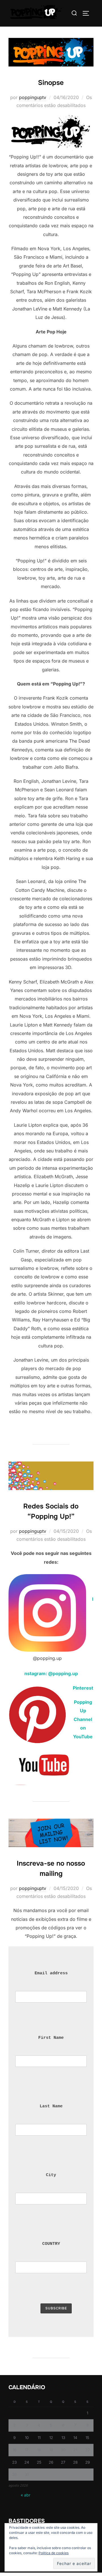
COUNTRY (51, 2244)
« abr (25, 2495)
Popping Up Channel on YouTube (83, 1719)
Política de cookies (54, 2553)
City (51, 2175)
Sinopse (51, 83)
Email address (51, 1973)
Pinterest (83, 1688)
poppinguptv (33, 97)
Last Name (51, 2106)
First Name (51, 2038)
